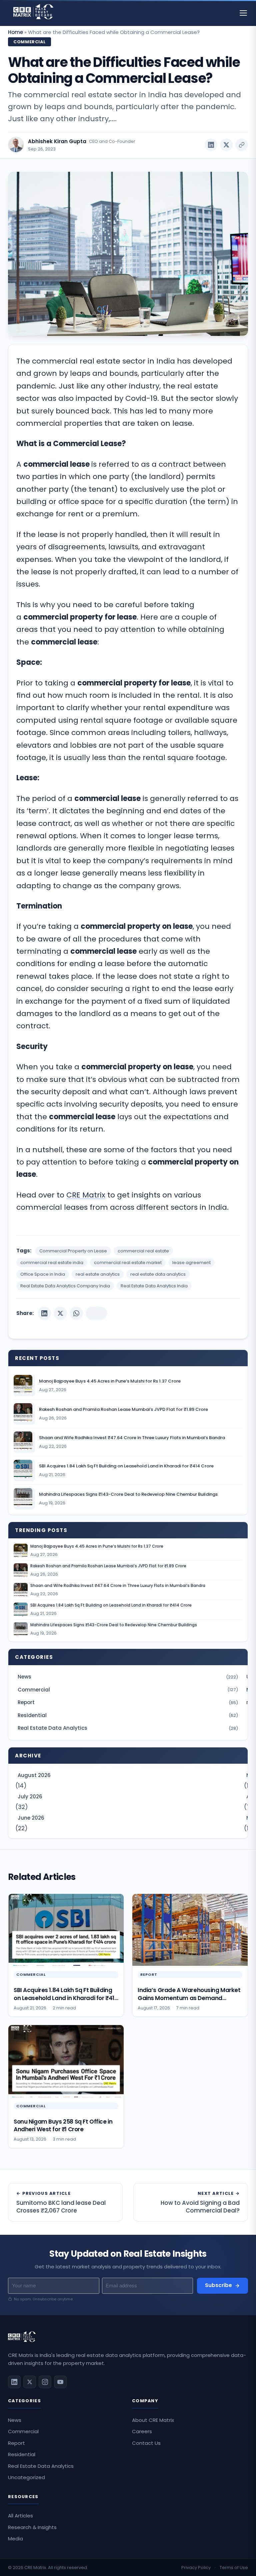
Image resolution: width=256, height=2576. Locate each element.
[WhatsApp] (76, 1313)
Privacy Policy (196, 2568)
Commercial (29, 42)
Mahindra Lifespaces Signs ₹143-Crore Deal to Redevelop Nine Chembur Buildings (114, 1625)
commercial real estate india (52, 1263)
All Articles (20, 2516)
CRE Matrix (86, 1195)
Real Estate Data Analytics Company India (65, 1286)
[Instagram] (45, 2382)
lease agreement (191, 1263)
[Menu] (243, 13)
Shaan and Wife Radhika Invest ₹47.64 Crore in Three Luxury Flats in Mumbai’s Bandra (118, 1586)
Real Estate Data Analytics (128, 1728)
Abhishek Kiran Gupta (57, 141)
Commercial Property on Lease (73, 1251)
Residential (128, 1715)
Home (15, 32)
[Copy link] (242, 145)
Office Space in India (43, 1274)
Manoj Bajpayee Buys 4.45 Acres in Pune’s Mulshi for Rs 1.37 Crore (97, 1546)
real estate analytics (98, 1274)
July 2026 (30, 1797)
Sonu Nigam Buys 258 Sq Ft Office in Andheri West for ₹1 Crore (63, 2125)
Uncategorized (26, 2477)
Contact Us (146, 2443)
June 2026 (31, 1818)
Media (15, 2539)
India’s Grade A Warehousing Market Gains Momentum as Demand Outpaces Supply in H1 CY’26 (189, 1998)
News (128, 1677)
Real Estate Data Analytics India (154, 1286)
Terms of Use (234, 2568)
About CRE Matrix (153, 2420)
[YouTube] (60, 2382)
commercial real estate (143, 1251)
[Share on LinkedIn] (211, 145)
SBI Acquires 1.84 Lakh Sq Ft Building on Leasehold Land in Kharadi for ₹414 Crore (111, 1605)
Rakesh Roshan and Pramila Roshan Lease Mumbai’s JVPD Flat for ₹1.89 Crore (108, 1566)
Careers (142, 2431)
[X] (60, 1313)
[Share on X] (226, 145)
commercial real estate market (128, 1263)
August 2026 (34, 1775)
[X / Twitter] (30, 2382)
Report (128, 1702)
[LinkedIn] (44, 1313)
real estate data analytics (158, 1274)
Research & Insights (32, 2527)
